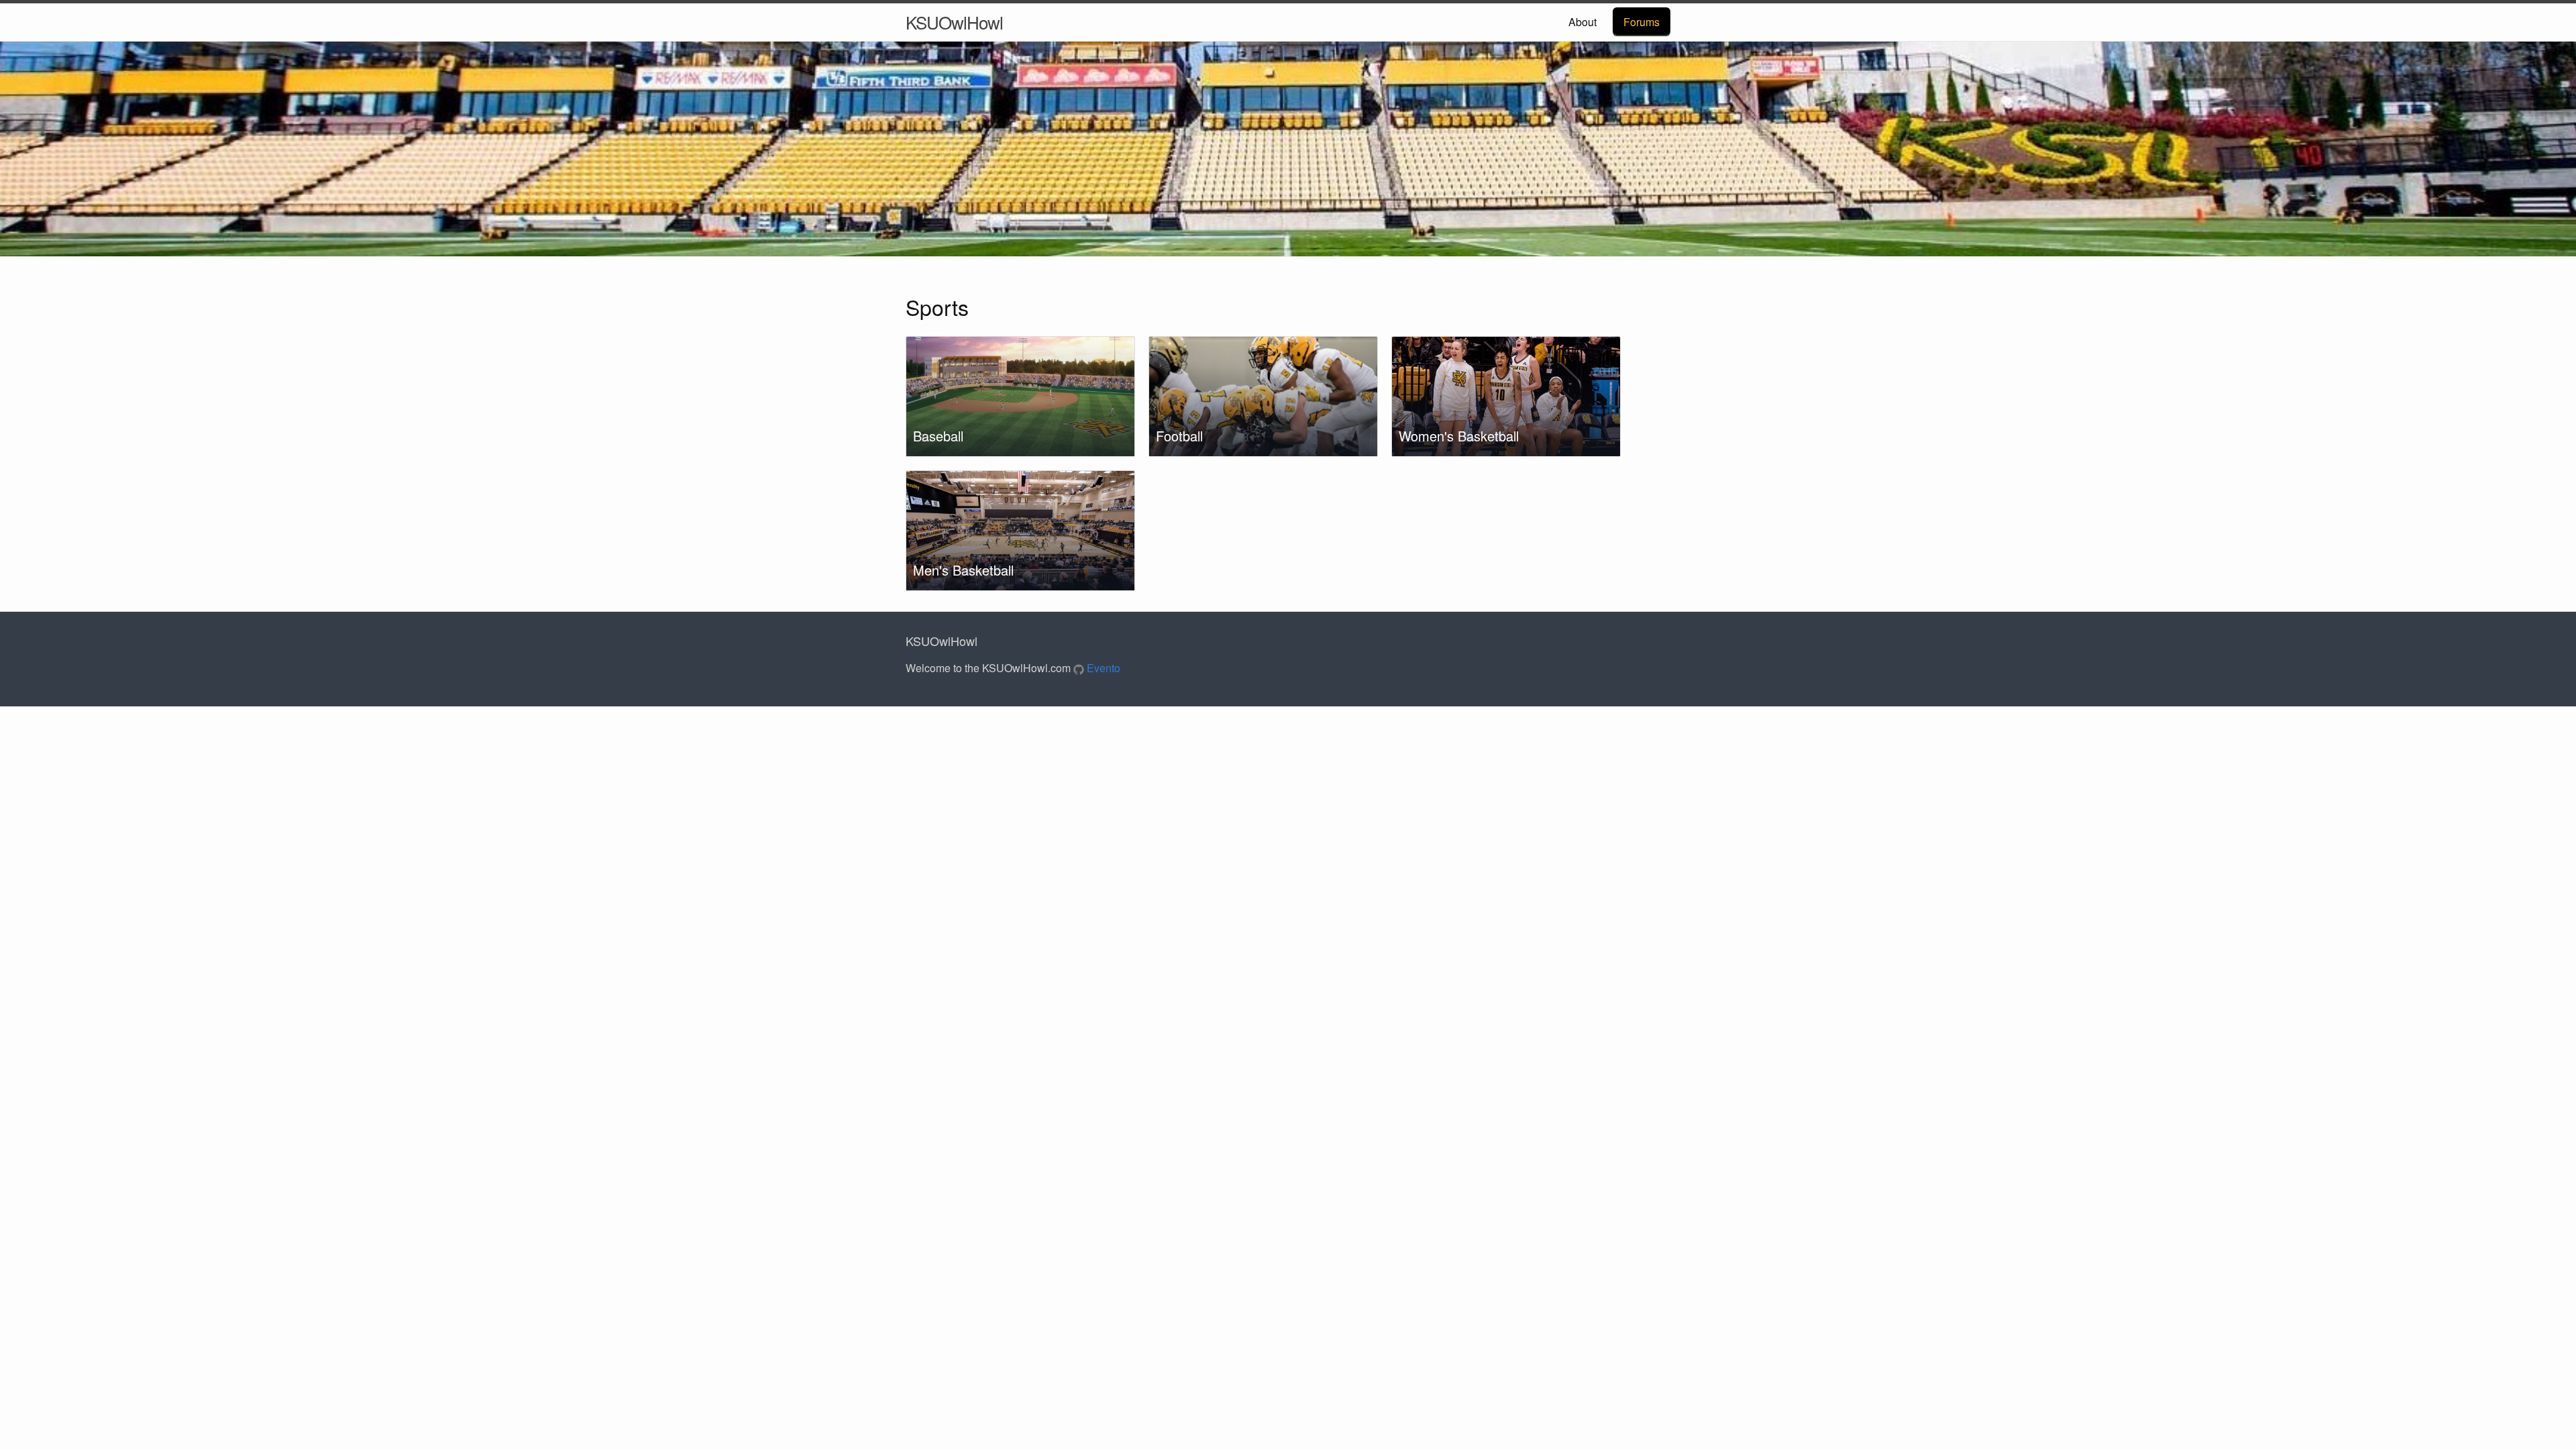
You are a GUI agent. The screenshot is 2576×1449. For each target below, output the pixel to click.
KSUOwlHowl (954, 22)
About (1582, 22)
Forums (1642, 22)
